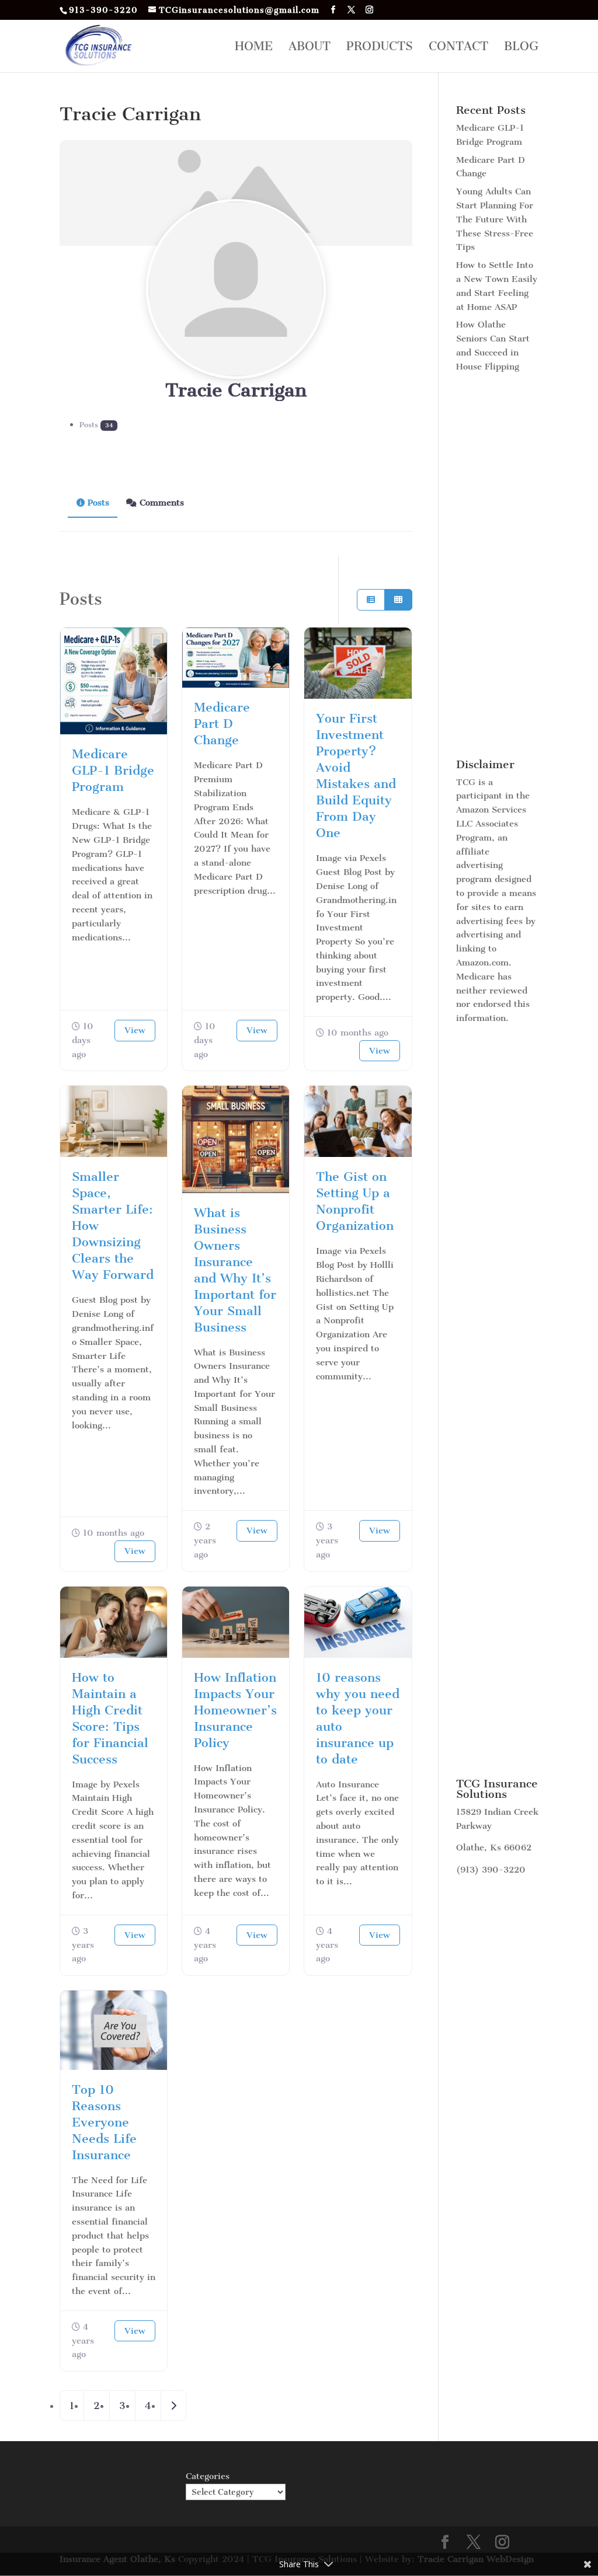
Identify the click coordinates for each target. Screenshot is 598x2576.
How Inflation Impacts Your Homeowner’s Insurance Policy (235, 1710)
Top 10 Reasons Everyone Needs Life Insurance (104, 2122)
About (310, 48)
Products (380, 48)
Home (254, 48)
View (135, 1030)
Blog (521, 48)
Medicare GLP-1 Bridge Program (113, 770)
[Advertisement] (497, 567)
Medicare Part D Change (222, 724)
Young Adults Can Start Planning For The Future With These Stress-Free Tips (495, 219)
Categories (208, 2476)
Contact (458, 48)
